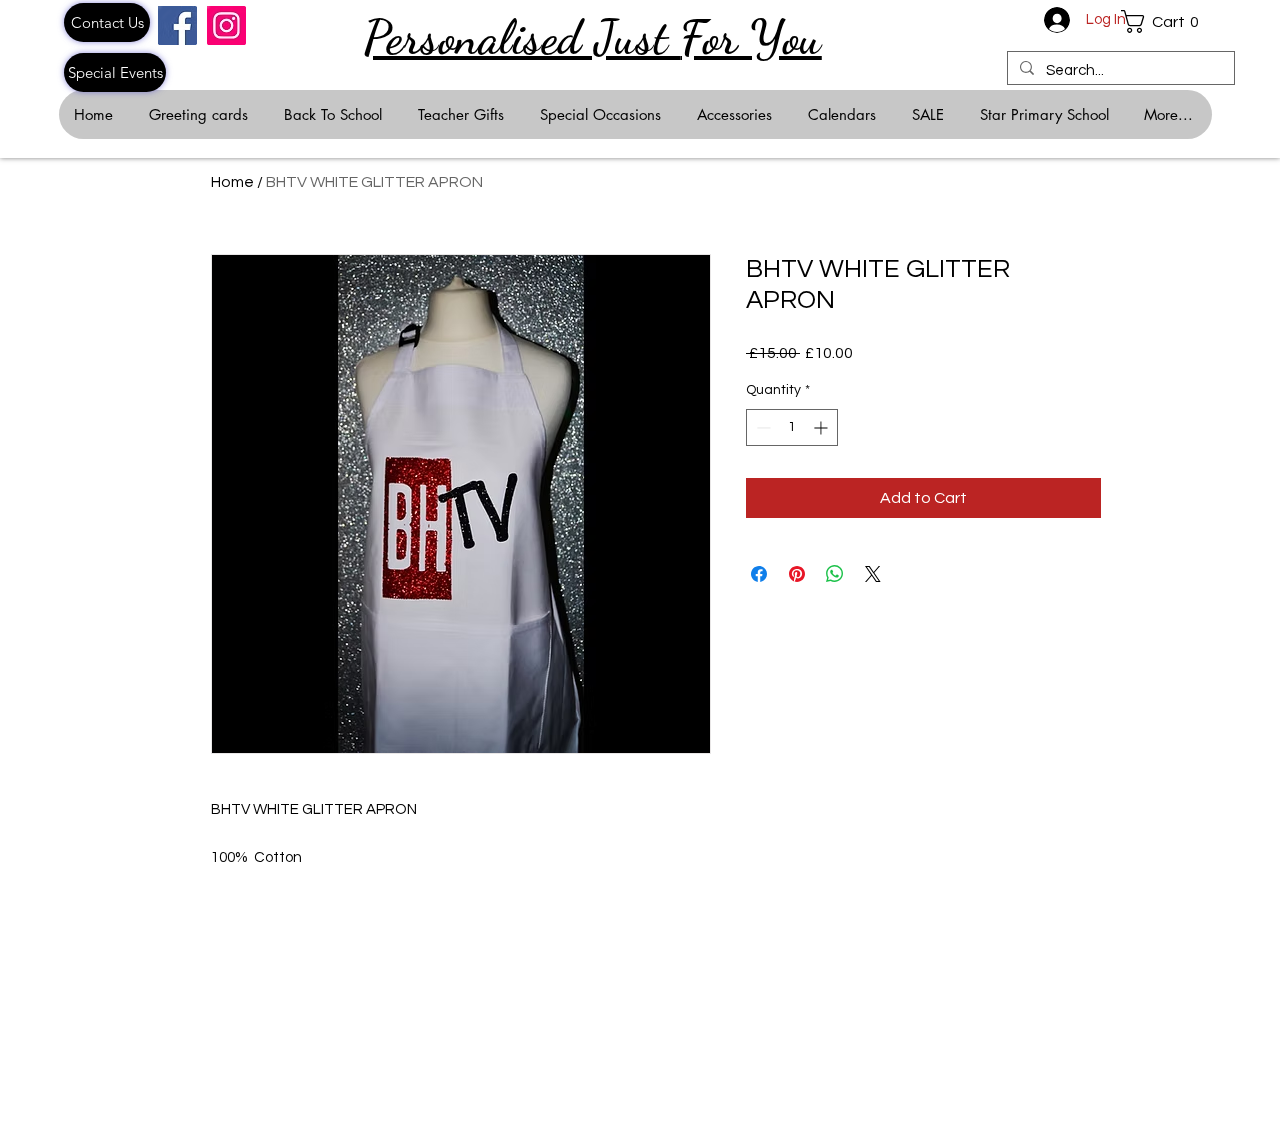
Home (232, 182)
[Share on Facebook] (759, 574)
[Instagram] (226, 25)
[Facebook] (177, 25)
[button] (1166, 21)
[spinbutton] (792, 427)
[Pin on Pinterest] (797, 574)
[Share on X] (873, 574)
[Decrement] (761, 427)
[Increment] (822, 427)
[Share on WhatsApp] (835, 574)
